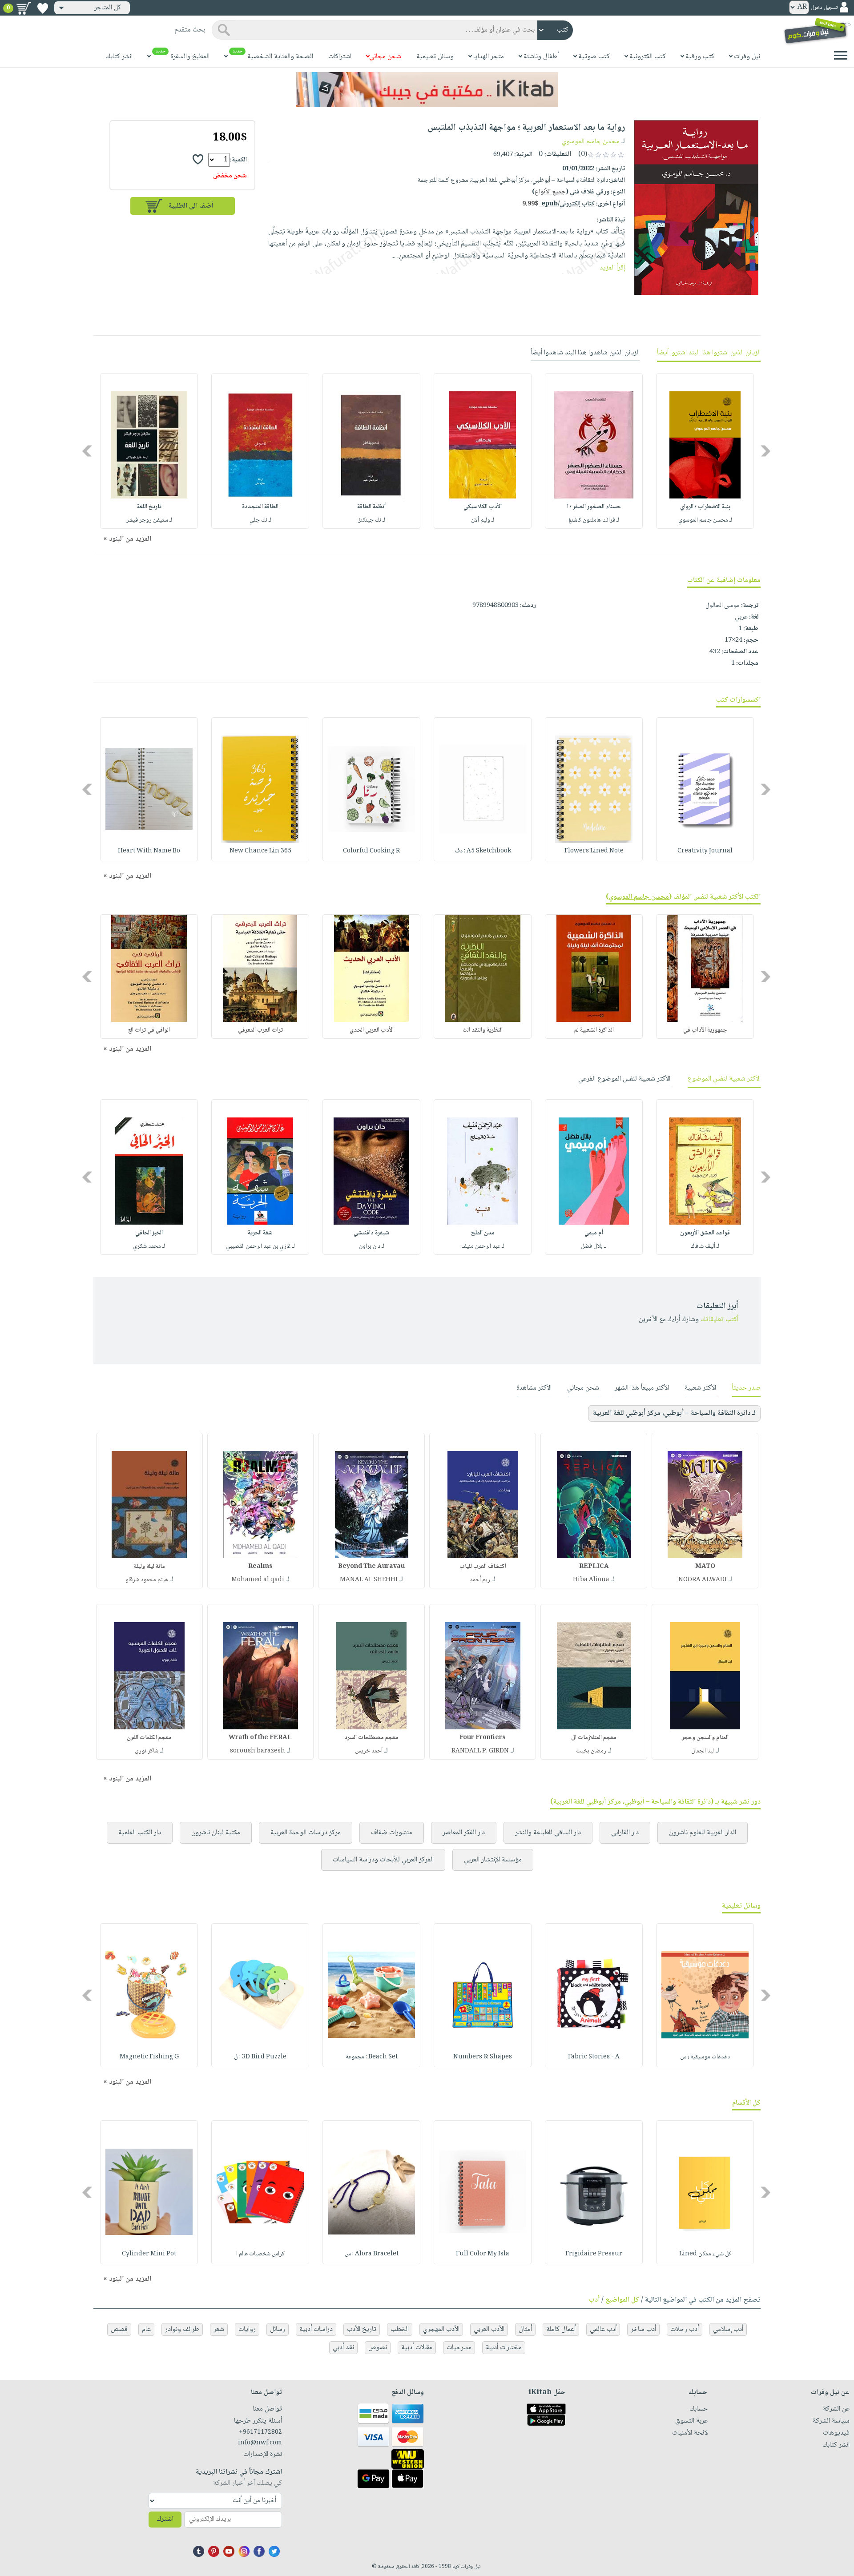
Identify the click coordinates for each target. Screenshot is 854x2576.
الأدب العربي (489, 2329)
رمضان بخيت (591, 1751)
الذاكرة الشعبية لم (594, 1030)
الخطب (400, 2329)
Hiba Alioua (591, 1580)
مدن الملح (483, 1233)
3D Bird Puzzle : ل (260, 2057)
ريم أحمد (480, 1580)
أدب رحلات (685, 2329)
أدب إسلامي (728, 2329)
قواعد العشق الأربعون (705, 1233)
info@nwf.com (260, 2443)
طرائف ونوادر (182, 2329)
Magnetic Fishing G (149, 2057)
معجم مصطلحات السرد (371, 1738)
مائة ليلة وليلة (149, 1567)
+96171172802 (260, 2432)
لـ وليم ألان (483, 520)
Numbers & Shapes (483, 2057)
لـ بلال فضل (594, 1246)
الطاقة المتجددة (260, 507)
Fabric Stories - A (594, 2057)
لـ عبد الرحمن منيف (483, 1246)
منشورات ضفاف (392, 1833)
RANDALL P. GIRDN (480, 1751)
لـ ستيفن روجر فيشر (149, 520)
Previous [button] (766, 451)
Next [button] (88, 451)
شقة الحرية (260, 1233)
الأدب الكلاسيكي (483, 507)
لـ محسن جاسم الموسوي (705, 520)
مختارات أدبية (504, 2348)
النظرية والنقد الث (483, 1030)
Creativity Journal (705, 851)
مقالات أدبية (417, 2348)
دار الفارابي (625, 1833)
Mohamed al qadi (258, 1580)
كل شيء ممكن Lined (705, 2254)
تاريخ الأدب (362, 2329)
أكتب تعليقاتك (719, 1320)
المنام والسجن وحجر (705, 1738)
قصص (119, 2329)
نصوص (378, 2348)
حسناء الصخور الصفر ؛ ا (594, 507)
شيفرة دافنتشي (371, 1233)
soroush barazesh (258, 1751)
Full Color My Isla (483, 2254)
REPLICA (594, 1567)
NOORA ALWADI (703, 1580)
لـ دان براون (372, 1246)
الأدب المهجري (441, 2329)
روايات (247, 2329)
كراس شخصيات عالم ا (260, 2254)
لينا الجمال (703, 1751)
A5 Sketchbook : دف (483, 851)
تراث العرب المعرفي (260, 1030)
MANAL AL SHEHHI (369, 1580)
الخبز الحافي (149, 1233)
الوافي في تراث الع (149, 1030)
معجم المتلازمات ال (594, 1738)
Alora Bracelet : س (372, 2254)
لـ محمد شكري (149, 1246)
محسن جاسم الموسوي (591, 142)
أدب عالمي (603, 2329)
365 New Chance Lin (260, 851)
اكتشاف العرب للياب (483, 1567)
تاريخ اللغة (149, 507)
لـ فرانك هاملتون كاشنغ (594, 520)
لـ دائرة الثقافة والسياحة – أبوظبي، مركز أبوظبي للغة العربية (674, 1413)
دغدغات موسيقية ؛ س (705, 2057)
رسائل (278, 2329)
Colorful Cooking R (371, 851)
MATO (705, 1567)
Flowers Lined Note (594, 851)
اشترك (165, 2519)
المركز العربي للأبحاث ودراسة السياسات (383, 1860)
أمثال (525, 2329)
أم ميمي (594, 1233)
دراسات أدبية (316, 2329)
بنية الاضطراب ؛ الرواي (705, 507)
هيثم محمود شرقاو (147, 1580)
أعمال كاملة (561, 2329)
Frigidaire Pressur (594, 2254)
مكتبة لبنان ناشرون (216, 1833)
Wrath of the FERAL (260, 1738)
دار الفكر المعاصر (464, 1833)
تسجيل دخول (824, 8)
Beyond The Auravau (371, 1567)
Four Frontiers (483, 1738)
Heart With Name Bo (149, 851)
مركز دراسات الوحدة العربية (306, 1833)
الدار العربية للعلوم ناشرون (703, 1833)
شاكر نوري (147, 1751)
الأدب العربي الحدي (372, 1030)
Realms (260, 1567)
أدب (594, 2300)
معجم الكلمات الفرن (149, 1738)
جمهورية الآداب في (705, 1030)
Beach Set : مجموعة (372, 2057)
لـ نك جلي (260, 520)
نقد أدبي (343, 2348)
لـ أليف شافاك (705, 1246)
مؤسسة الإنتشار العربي (493, 1860)
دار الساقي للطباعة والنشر (548, 1833)
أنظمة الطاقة (371, 507)
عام (146, 2329)
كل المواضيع (622, 2300)
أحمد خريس (369, 1751)
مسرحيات (459, 2348)
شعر (219, 2329)
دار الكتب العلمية (140, 1833)
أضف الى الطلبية (191, 206)
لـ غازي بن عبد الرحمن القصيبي (260, 1246)
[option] (705, 451)
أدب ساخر (643, 2329)
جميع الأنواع (550, 192)
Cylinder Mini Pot (149, 2254)
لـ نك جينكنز (372, 520)
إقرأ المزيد (612, 268)
